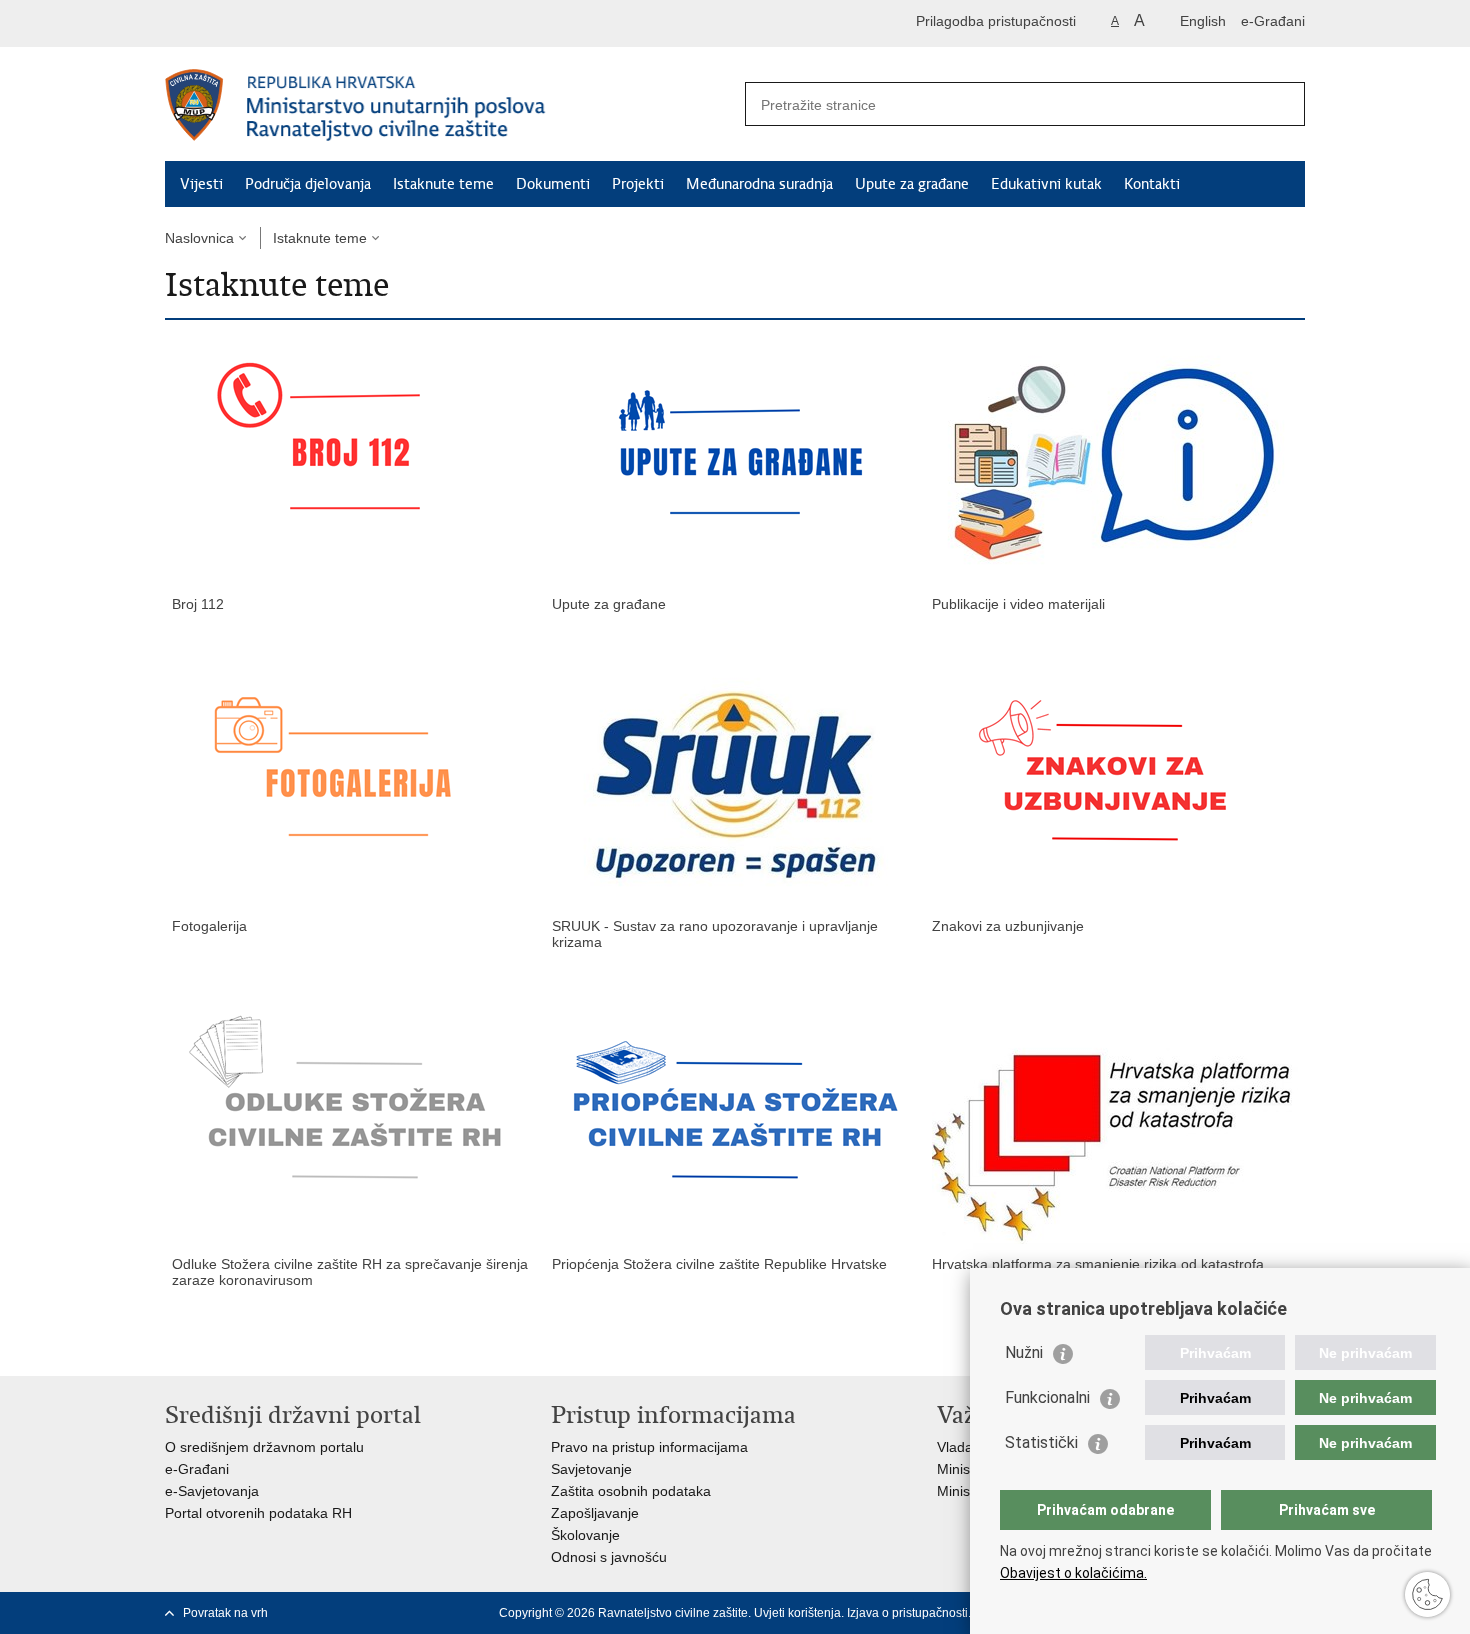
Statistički (1041, 1442)
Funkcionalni (1047, 1397)
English (1203, 21)
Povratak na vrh (225, 1613)
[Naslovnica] (450, 105)
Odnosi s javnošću (609, 1557)
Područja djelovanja (308, 184)
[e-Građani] (250, 23)
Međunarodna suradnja (759, 184)
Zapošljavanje (595, 1513)
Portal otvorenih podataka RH (258, 1513)
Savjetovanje (591, 1469)
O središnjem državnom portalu (264, 1447)
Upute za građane (912, 184)
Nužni (1024, 1352)
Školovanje (585, 1535)
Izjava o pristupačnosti (907, 1613)
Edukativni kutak (1046, 184)
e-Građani (1273, 21)
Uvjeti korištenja (797, 1613)
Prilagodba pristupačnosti (996, 21)
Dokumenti (553, 184)
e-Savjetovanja (212, 1491)
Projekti (638, 184)
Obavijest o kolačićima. (1073, 1573)
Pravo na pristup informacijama (649, 1447)
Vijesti (201, 184)
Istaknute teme (443, 184)
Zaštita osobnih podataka (631, 1491)
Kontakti (1152, 184)
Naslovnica (199, 238)
